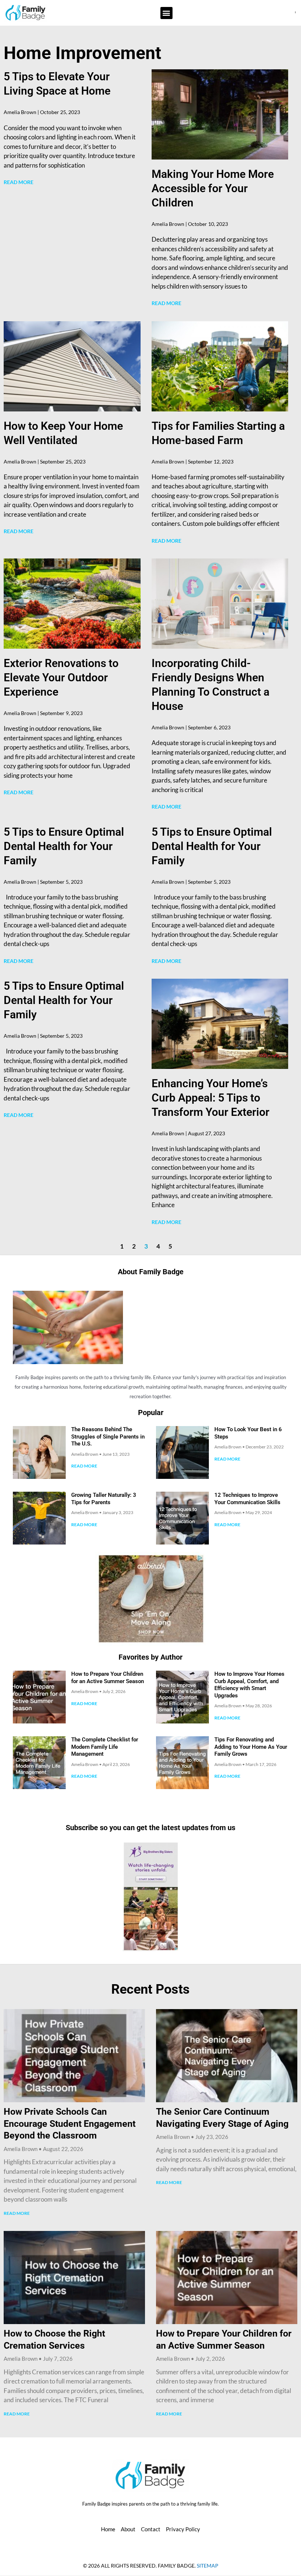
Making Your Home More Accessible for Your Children (213, 188)
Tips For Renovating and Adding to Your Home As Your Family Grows (251, 1747)
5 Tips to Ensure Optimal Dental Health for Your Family (64, 846)
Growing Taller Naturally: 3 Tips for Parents (104, 1499)
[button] (166, 13)
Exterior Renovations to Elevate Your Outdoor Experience (61, 677)
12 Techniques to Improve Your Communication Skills (247, 1499)
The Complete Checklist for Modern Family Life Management (105, 1747)
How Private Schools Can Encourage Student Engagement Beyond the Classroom (70, 2124)
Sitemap (208, 2566)
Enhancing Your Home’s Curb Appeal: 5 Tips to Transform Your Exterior (211, 1098)
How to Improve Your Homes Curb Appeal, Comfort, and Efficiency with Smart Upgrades (249, 1685)
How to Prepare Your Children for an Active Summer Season (108, 1678)
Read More (19, 182)
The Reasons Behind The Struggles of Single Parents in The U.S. (108, 1437)
